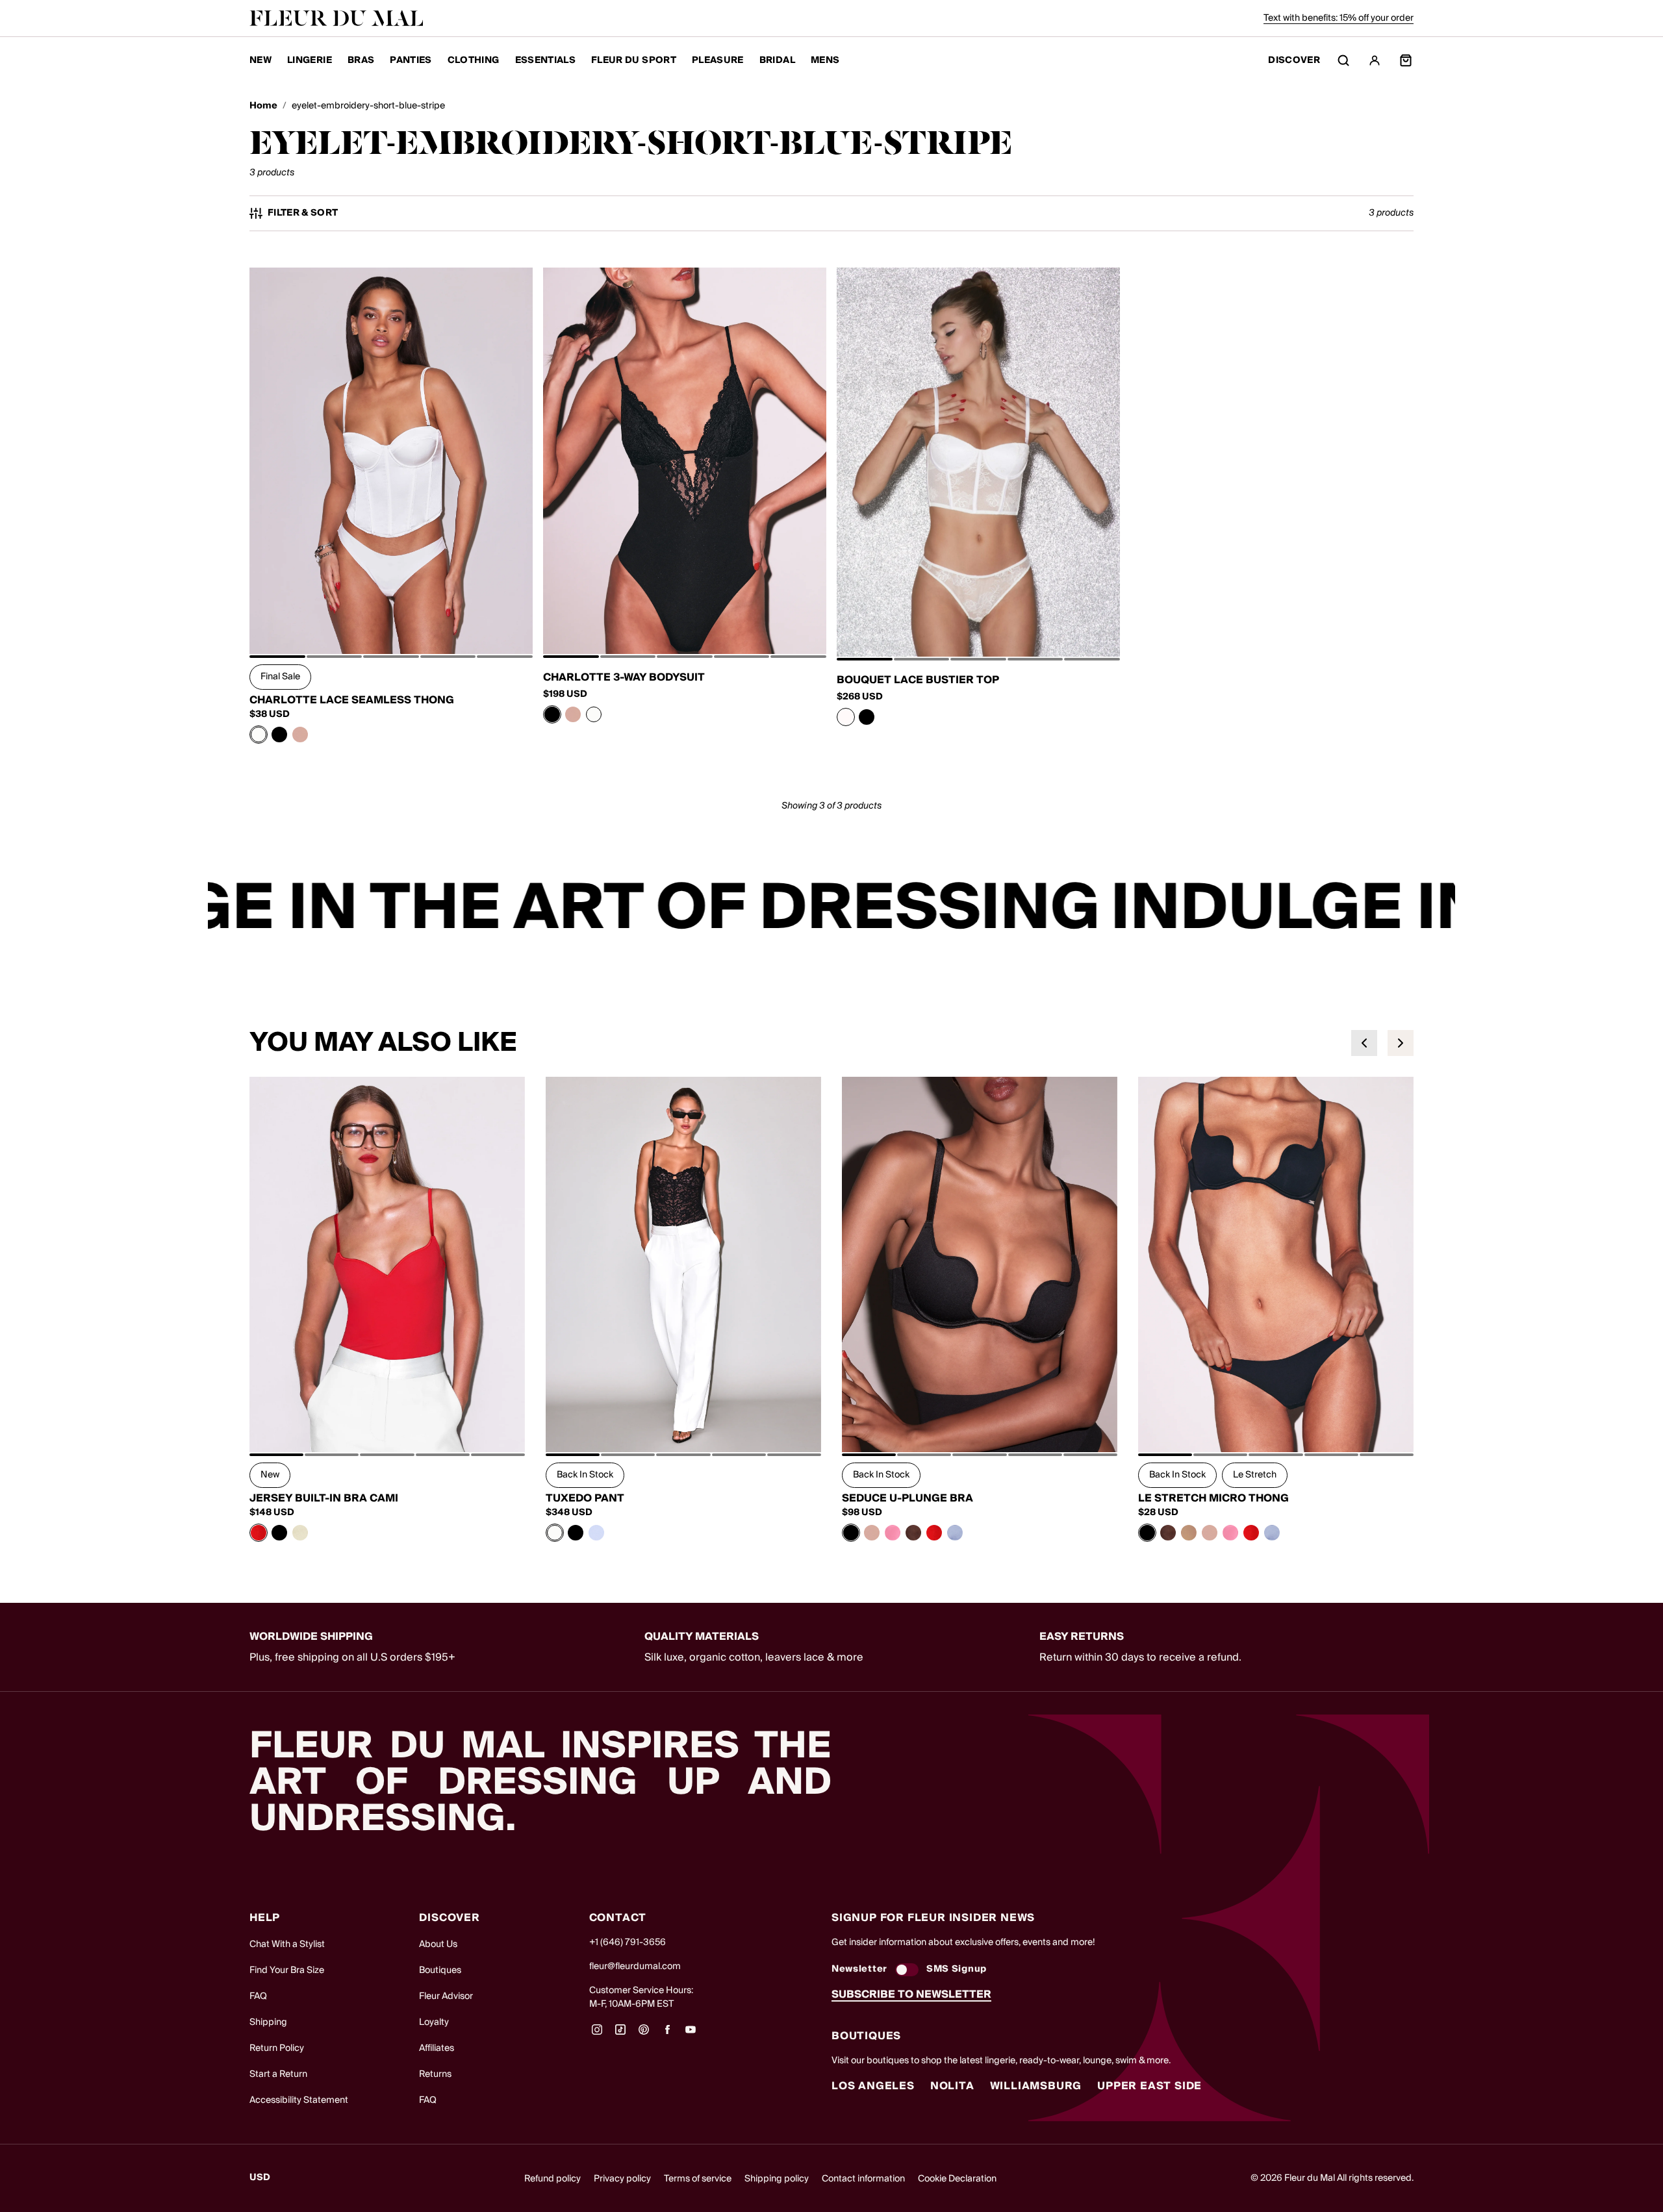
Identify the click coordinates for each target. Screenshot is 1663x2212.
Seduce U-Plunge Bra (908, 1498)
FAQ (258, 1996)
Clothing (474, 60)
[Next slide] (1401, 1043)
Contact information (863, 2179)
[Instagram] (597, 2034)
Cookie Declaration (957, 2179)
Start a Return (278, 2074)
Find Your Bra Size (287, 1970)
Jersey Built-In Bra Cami (324, 1498)
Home (263, 106)
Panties (411, 60)
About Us (438, 1944)
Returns (435, 2074)
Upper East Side (1149, 2086)
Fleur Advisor (446, 1996)
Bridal (777, 60)
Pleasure (718, 60)
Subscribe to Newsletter (911, 1994)
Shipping (268, 2022)
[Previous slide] (1364, 1043)
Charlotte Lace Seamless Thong (352, 700)
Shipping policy (777, 2179)
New (260, 60)
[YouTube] (691, 2034)
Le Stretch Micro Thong (1213, 1498)
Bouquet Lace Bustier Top (918, 680)
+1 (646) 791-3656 (628, 1942)
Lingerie (310, 60)
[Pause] (1437, 909)
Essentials (546, 60)
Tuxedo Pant (585, 1498)
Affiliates (437, 2048)
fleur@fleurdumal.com (635, 1967)
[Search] (1343, 60)
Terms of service (698, 2179)
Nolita (952, 2086)
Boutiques (440, 1970)
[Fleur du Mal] (336, 18)
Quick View (391, 625)
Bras (361, 60)
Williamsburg (1036, 2086)
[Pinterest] (644, 2034)
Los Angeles (873, 2086)
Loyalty (434, 2022)
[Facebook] (667, 2034)
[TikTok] (620, 2034)
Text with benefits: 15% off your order (1339, 18)
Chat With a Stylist (287, 1944)
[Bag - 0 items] (1406, 60)
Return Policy (277, 2048)
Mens (825, 60)
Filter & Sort (303, 213)
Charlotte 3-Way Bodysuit (624, 677)
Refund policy (552, 2179)
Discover (1294, 61)
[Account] (1375, 60)
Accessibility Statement (299, 2100)
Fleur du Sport (634, 60)
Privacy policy (622, 2179)
